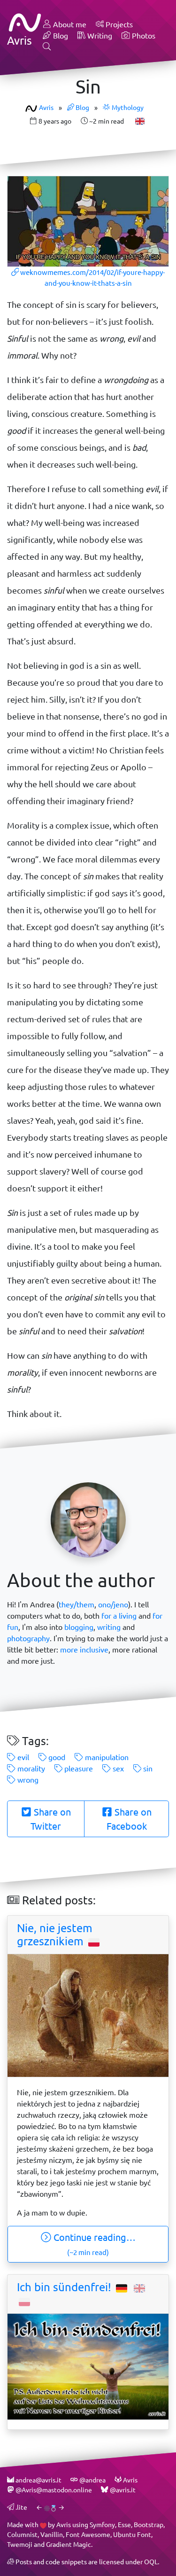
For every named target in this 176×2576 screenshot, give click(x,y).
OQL (151, 2562)
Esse (124, 2525)
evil (22, 1757)
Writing (99, 35)
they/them (77, 1604)
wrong (27, 1780)
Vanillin (52, 2534)
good (56, 1757)
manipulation (106, 1757)
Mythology (127, 107)
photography (28, 1638)
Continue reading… (93, 2244)
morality (30, 1768)
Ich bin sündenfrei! (65, 2287)
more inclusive (84, 1649)
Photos (143, 35)
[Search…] (47, 47)
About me (69, 24)
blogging (79, 1627)
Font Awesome (88, 2534)
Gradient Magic (69, 2544)
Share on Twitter (51, 1819)
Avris (46, 107)
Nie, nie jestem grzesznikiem (55, 1935)
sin (147, 1768)
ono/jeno (113, 1604)
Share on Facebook (129, 1819)
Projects (118, 24)
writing (109, 1627)
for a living (119, 1616)
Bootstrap (149, 2525)
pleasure (78, 1768)
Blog (60, 35)
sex (117, 1768)
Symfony (102, 2525)
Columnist (22, 2534)
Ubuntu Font (132, 2534)
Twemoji (20, 2544)
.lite (21, 2507)
